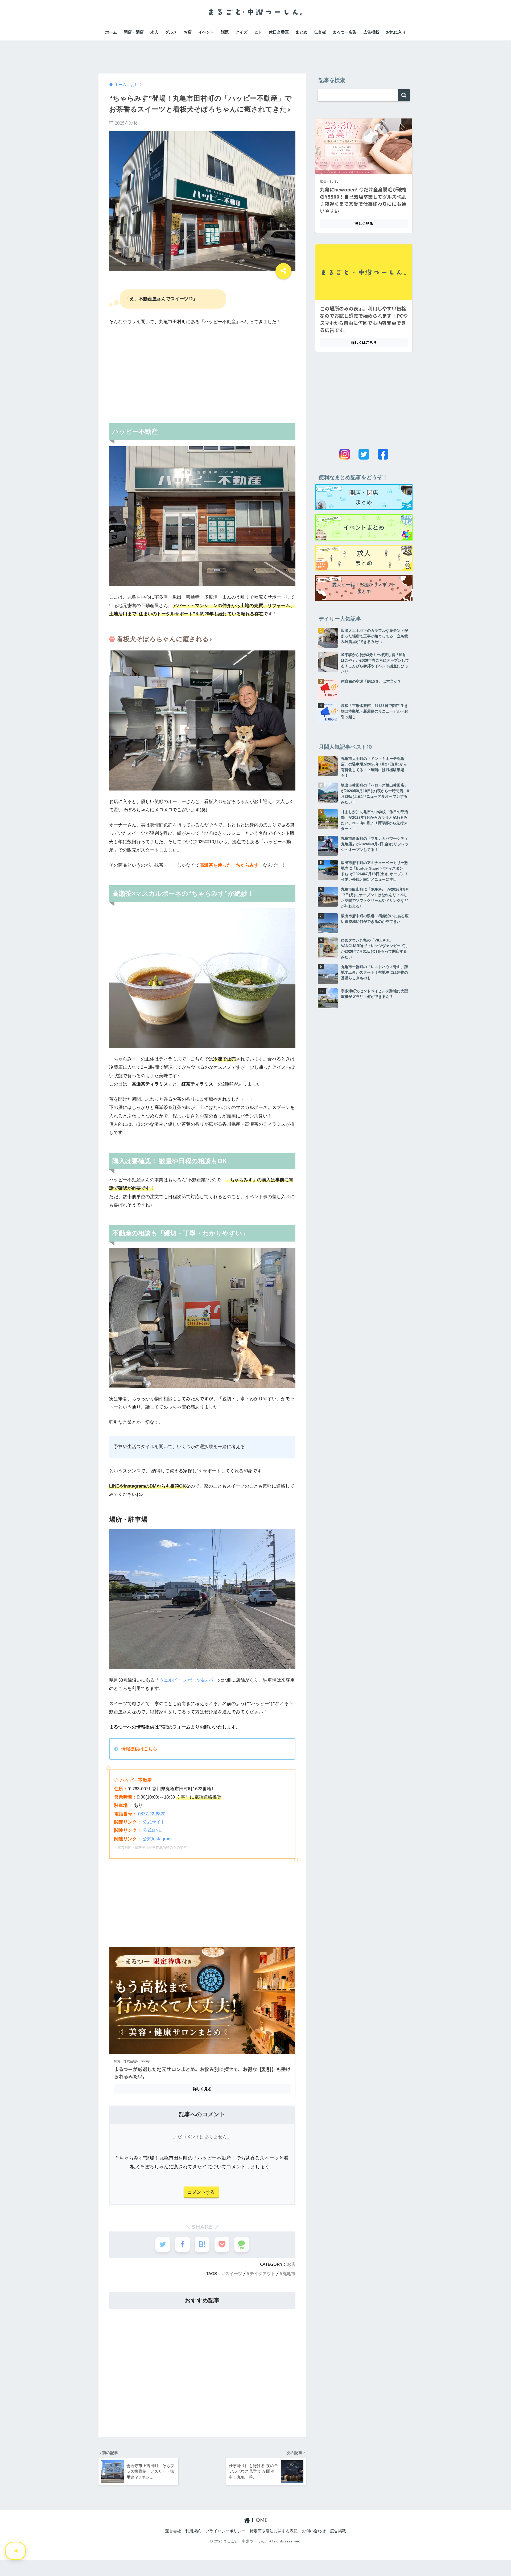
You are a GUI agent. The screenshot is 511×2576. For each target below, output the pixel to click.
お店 (188, 32)
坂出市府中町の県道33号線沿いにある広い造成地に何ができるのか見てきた (375, 919)
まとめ (301, 32)
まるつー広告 (345, 32)
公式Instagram (157, 1839)
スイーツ (234, 2274)
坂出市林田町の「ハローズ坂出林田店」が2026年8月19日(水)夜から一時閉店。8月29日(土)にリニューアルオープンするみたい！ (375, 794)
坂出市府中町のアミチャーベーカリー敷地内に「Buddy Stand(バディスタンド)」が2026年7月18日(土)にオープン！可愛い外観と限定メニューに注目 (375, 871)
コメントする (201, 2192)
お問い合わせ (314, 2531)
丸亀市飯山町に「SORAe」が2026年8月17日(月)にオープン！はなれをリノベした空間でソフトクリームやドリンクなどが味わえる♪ (375, 898)
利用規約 (193, 2531)
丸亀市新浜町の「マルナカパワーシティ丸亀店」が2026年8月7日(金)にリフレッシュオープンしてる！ (375, 844)
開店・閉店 (134, 32)
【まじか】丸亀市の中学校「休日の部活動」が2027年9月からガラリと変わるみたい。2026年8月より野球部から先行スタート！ (374, 820)
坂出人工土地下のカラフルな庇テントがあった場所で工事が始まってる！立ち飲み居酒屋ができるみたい (374, 636)
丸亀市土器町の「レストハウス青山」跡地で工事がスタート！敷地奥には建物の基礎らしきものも (374, 972)
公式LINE (152, 1830)
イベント (206, 32)
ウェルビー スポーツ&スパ (186, 1680)
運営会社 (173, 2531)
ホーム (111, 32)
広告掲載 (371, 32)
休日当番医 (279, 32)
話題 (225, 32)
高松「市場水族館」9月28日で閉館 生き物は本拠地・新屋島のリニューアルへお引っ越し (374, 711)
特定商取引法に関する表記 (274, 2531)
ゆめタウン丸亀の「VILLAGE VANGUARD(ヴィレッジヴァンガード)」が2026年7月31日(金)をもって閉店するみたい (375, 949)
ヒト (258, 32)
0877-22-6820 (152, 1814)
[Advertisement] (256, 52)
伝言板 (320, 32)
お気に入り (396, 32)
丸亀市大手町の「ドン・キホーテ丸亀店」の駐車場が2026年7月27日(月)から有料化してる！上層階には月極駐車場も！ (374, 767)
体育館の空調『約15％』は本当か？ (371, 681)
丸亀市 (289, 2274)
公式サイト (154, 1822)
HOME (259, 2520)
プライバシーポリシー (225, 2531)
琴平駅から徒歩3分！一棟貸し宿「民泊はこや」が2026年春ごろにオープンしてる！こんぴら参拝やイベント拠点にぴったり (375, 663)
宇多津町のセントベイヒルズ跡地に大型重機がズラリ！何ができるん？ (374, 994)
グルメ (171, 32)
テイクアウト (262, 2274)
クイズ (242, 32)
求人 (154, 32)
